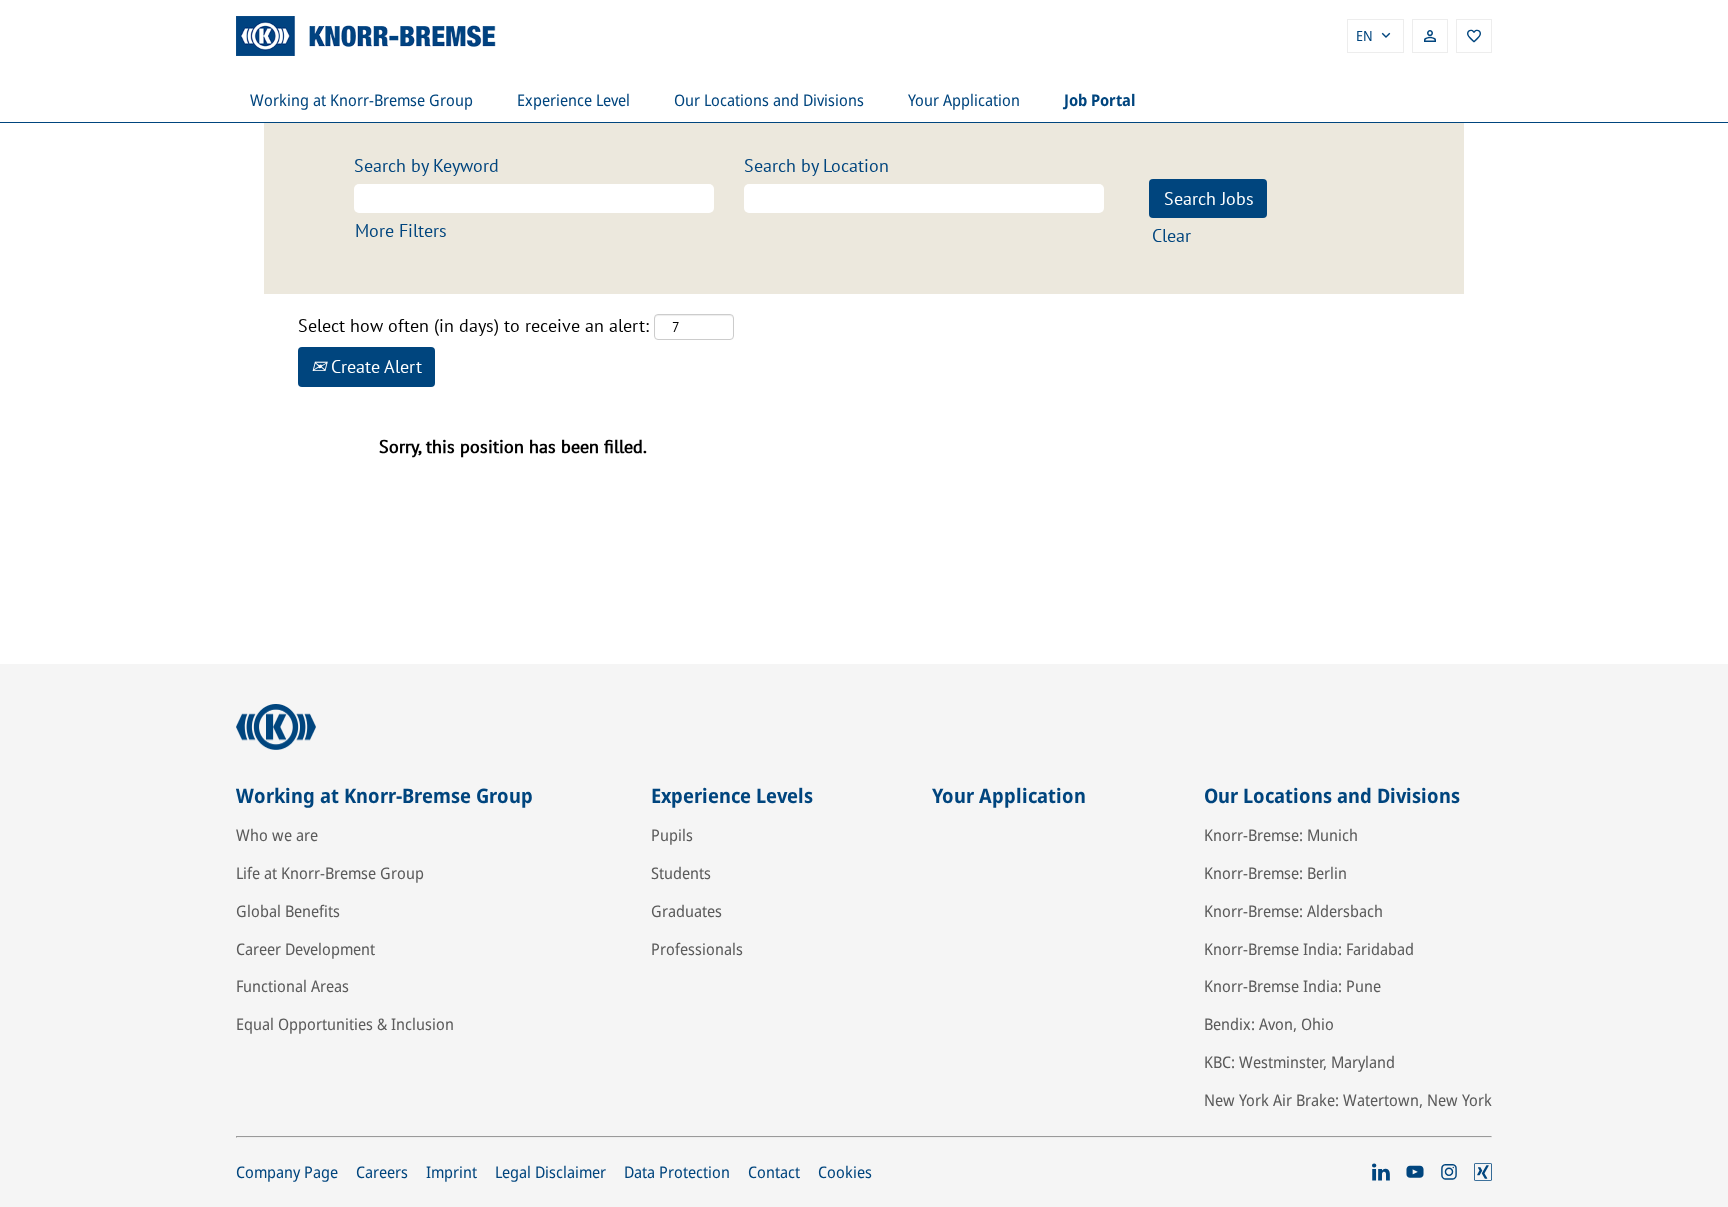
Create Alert (374, 366)
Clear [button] (1171, 235)
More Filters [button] (401, 230)
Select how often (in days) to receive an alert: (473, 325)
